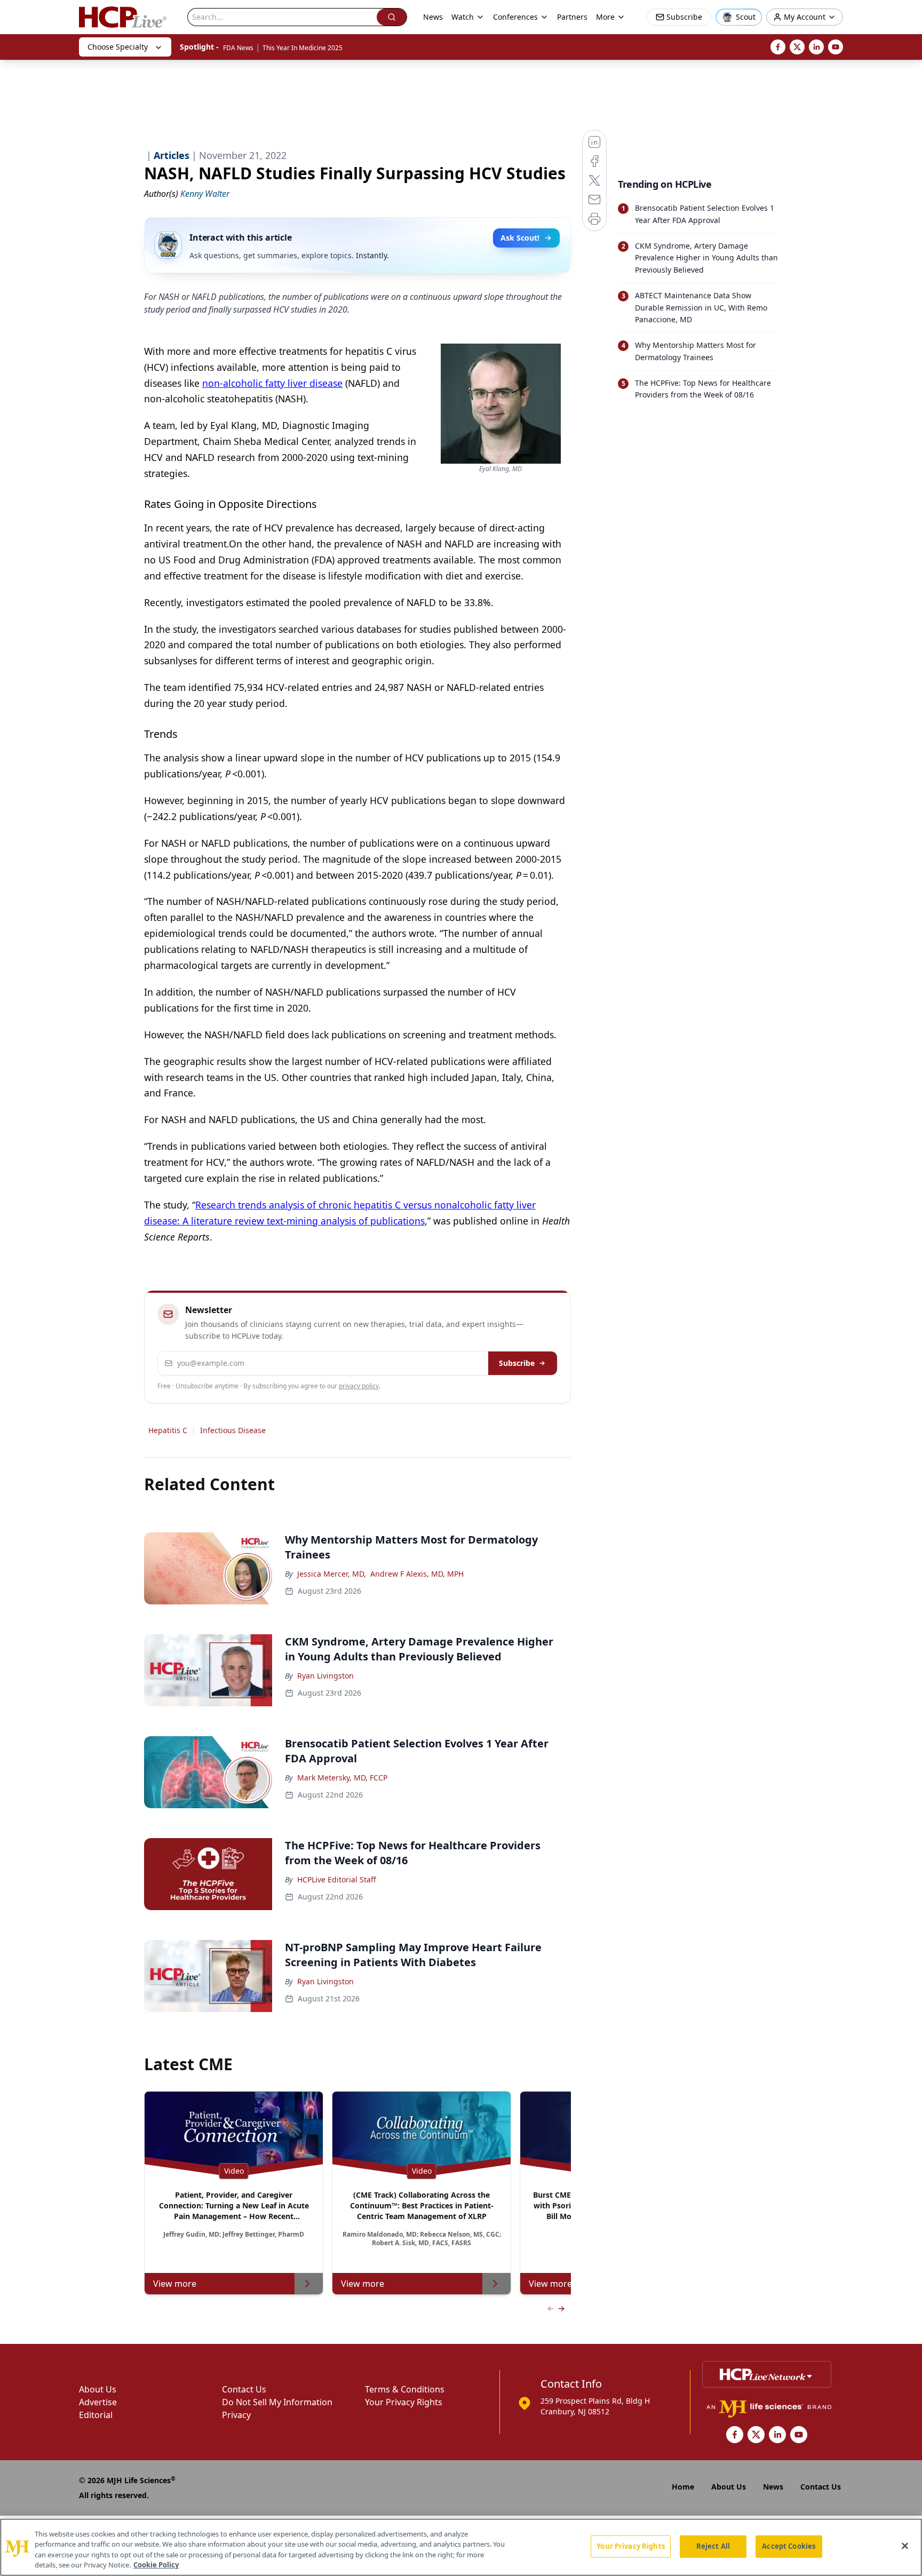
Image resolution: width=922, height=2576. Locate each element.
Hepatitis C (168, 1430)
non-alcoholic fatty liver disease (272, 383)
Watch (463, 17)
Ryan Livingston (325, 1676)
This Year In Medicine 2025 (303, 48)
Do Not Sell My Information (277, 2402)
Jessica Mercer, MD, (332, 1574)
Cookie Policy (156, 2565)
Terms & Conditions (405, 2389)
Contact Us (244, 2389)
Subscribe (517, 1363)
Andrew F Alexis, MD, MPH (417, 1574)
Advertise (98, 2402)
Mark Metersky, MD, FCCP (342, 1778)
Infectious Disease (233, 1430)
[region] (461, 2547)
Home (683, 2487)
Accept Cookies (789, 2546)
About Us (98, 2389)
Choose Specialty (118, 47)
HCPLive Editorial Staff (337, 1879)
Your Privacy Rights (404, 2402)
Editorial (96, 2415)
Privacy (236, 2415)
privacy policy (359, 1386)
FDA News (238, 48)
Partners (572, 17)
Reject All (713, 2546)
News (433, 17)
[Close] (905, 2546)
